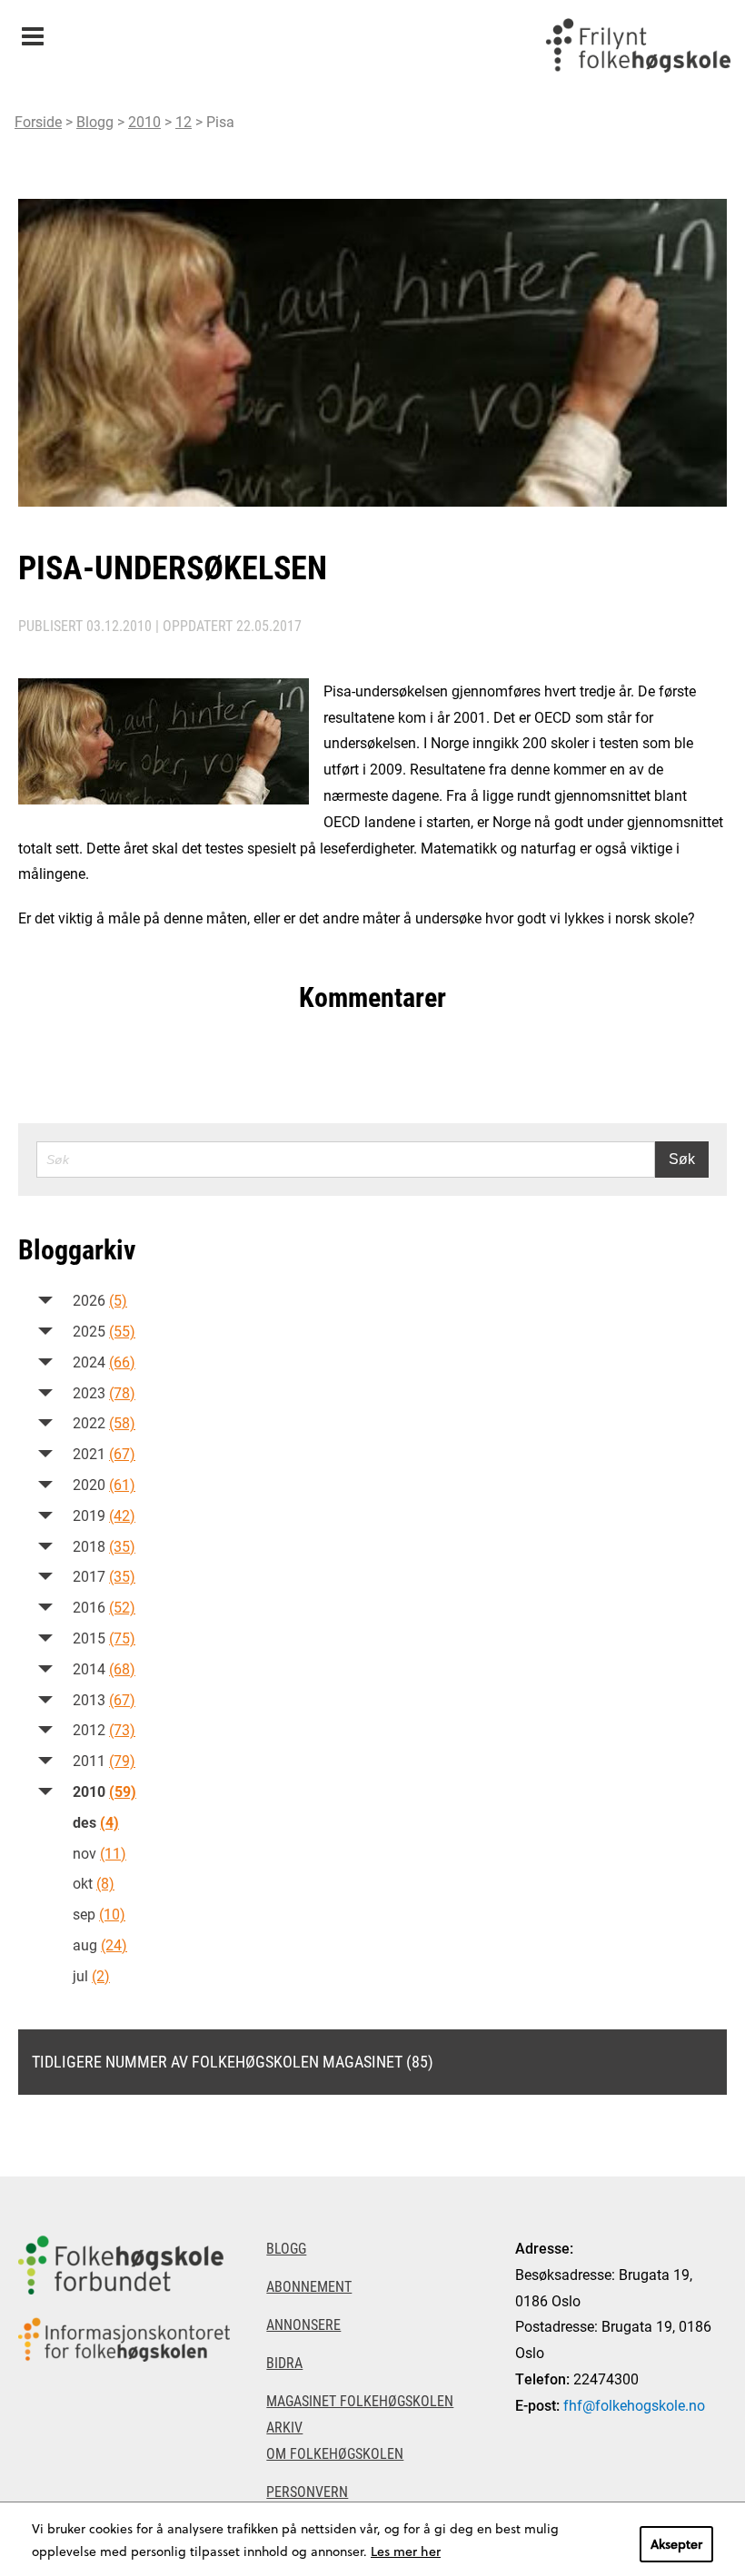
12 (184, 121)
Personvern (307, 2491)
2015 (104, 1638)
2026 (100, 1300)
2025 (104, 1331)
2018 (104, 1546)
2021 (104, 1453)
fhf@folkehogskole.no (634, 2405)
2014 (104, 1668)
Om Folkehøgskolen (335, 2453)
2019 (104, 1515)
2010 (144, 121)
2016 (104, 1607)
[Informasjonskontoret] (124, 2339)
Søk (682, 1159)
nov (99, 1853)
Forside (38, 121)
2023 (104, 1392)
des (96, 1822)
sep (99, 1914)
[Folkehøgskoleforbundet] (124, 2265)
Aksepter (676, 2544)
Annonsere (303, 2324)
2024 (104, 1362)
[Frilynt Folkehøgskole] (638, 45)
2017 (104, 1576)
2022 (104, 1422)
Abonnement (309, 2286)
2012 (104, 1729)
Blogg (95, 121)
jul (91, 1975)
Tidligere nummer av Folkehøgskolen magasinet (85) (233, 2061)
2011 (104, 1760)
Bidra (284, 2362)
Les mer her (406, 2551)
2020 (104, 1484)
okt (94, 1883)
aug (100, 1944)
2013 (104, 1699)
